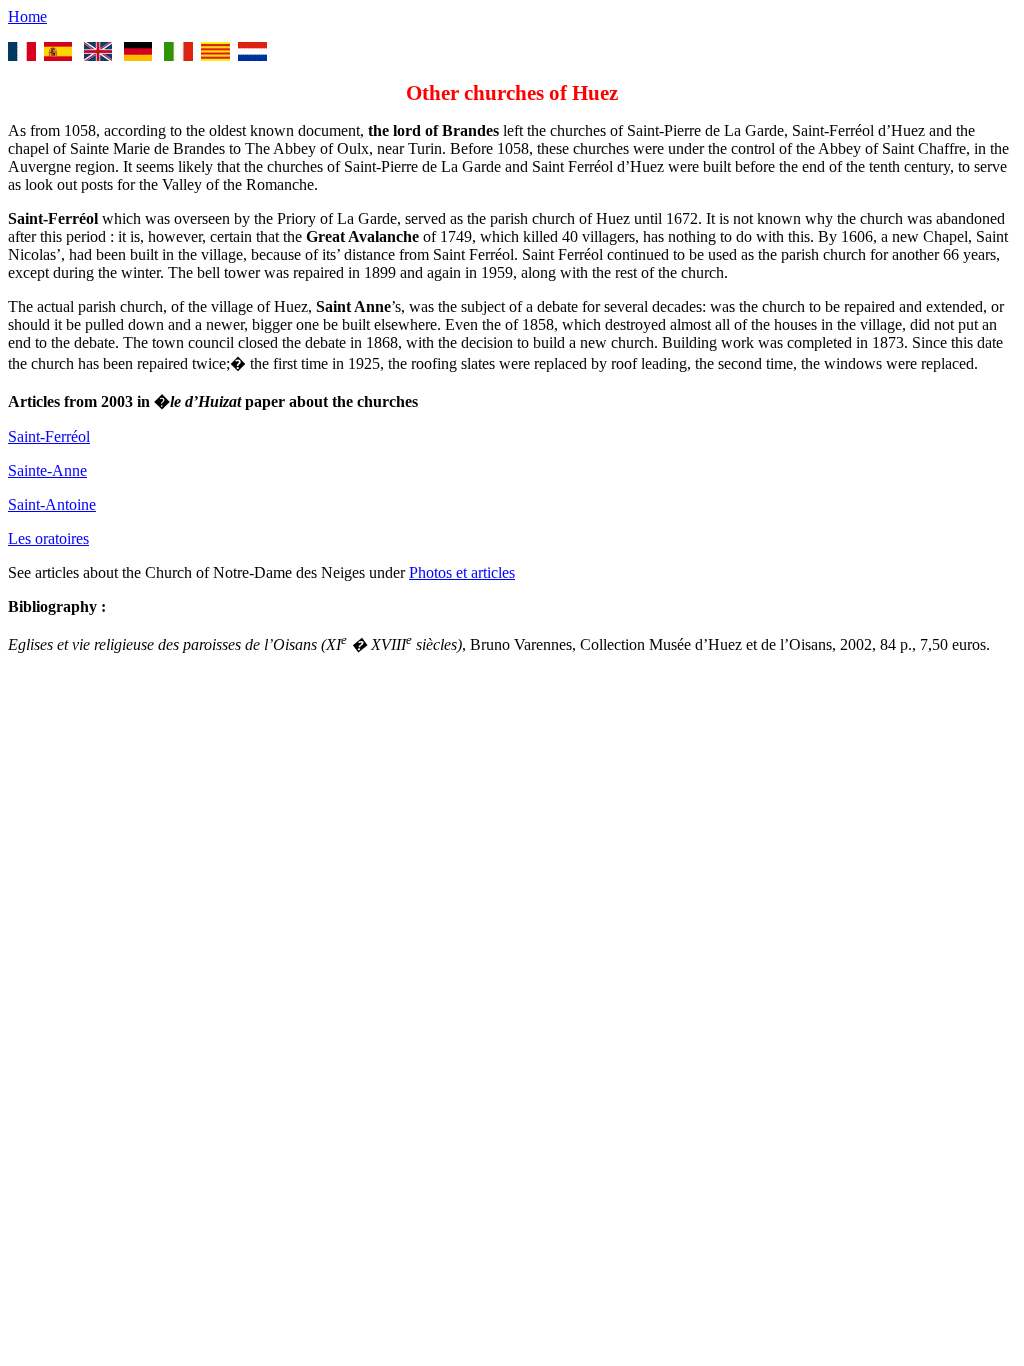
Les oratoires (48, 538)
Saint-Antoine (52, 504)
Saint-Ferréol (49, 436)
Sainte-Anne (47, 470)
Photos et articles (462, 572)
